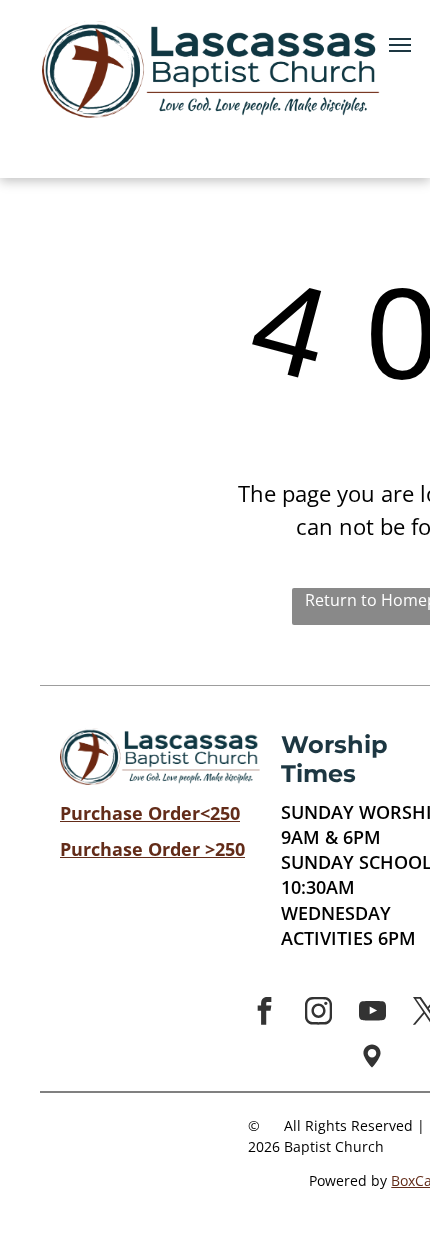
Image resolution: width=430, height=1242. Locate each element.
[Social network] (372, 1058)
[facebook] (264, 1013)
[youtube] (372, 1013)
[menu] (400, 45)
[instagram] (318, 1013)
